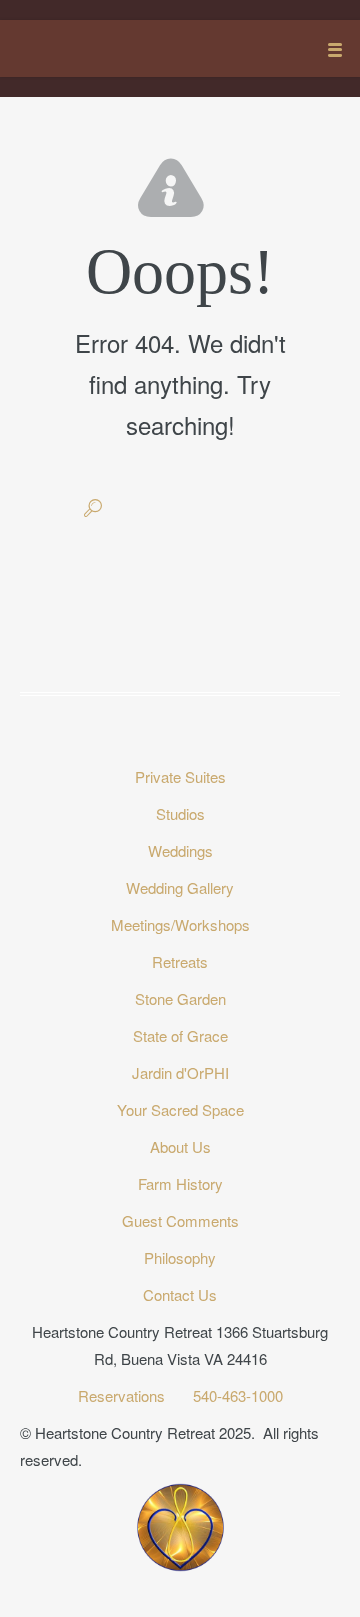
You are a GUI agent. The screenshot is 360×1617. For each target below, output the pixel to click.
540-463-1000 (238, 1395)
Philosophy (180, 1257)
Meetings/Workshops (180, 924)
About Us (180, 1146)
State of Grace (180, 1035)
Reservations (123, 1395)
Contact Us (180, 1294)
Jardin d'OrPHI (180, 1072)
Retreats (180, 961)
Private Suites (180, 776)
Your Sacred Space (180, 1109)
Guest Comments (180, 1220)
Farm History (180, 1183)
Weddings (180, 850)
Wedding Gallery (180, 887)
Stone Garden (180, 998)
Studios (180, 813)
